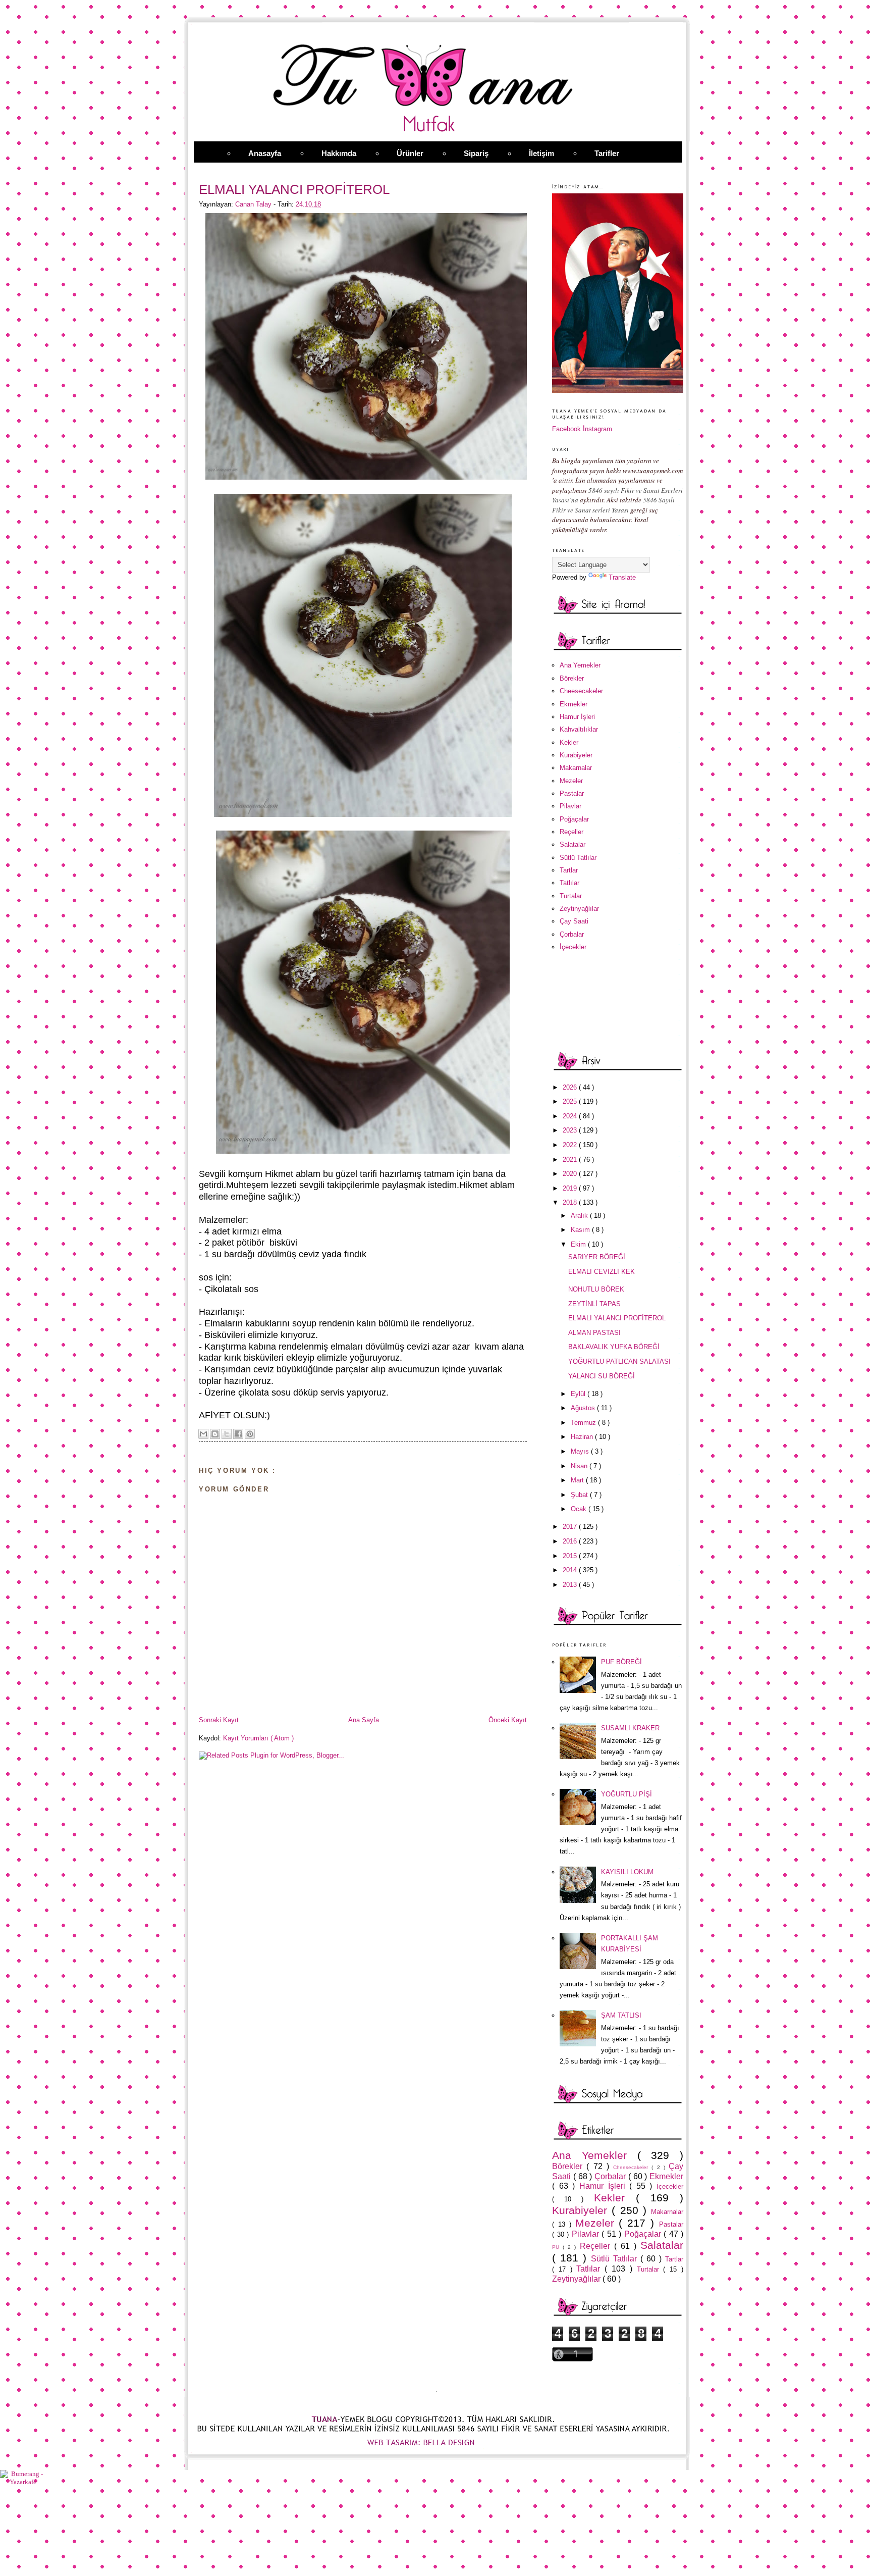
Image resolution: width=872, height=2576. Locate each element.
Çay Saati (574, 921)
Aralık (580, 1216)
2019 (571, 1188)
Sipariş (476, 153)
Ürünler (410, 153)
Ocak (580, 1509)
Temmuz (584, 1423)
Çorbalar (572, 934)
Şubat (580, 1495)
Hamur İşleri (577, 717)
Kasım (581, 1230)
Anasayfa (265, 153)
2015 (571, 1556)
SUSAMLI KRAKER (630, 1728)
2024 (571, 1116)
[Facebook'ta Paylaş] (238, 1434)
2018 (571, 1202)
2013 (571, 1585)
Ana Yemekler (580, 665)
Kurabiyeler (576, 755)
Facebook (566, 429)
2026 (571, 1087)
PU (557, 2247)
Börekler (572, 678)
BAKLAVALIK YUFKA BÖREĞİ (614, 1347)
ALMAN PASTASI (594, 1333)
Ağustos (584, 1408)
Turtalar (571, 896)
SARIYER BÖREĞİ (597, 1257)
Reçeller (571, 832)
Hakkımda (339, 153)
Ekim (579, 1244)
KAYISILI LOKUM (627, 1872)
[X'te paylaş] (227, 1434)
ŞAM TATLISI (621, 2015)
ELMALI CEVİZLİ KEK (602, 1272)
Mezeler (571, 781)
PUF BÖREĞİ (621, 1662)
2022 (571, 1145)
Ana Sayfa (364, 1720)
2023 (571, 1130)
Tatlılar (569, 883)
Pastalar (572, 793)
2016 (571, 1541)
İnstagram (597, 429)
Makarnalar (576, 768)
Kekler (569, 742)
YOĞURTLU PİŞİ (626, 1794)
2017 (571, 1527)
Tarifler (607, 153)
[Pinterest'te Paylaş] (250, 1434)
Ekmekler (574, 704)
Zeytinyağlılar (579, 909)
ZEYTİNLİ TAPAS (594, 1304)
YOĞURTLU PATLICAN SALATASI (619, 1361)
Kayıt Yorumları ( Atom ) (258, 1738)
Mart (578, 1480)
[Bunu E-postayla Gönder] (203, 1434)
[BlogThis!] (215, 1434)
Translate (622, 577)
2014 (571, 1570)
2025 (571, 1101)
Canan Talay (254, 204)
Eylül (579, 1394)
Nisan (580, 1466)
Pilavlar (570, 806)
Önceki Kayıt (508, 1720)
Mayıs (581, 1451)
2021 (571, 1160)
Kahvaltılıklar (579, 729)
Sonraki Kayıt (219, 1720)
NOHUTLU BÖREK (596, 1289)
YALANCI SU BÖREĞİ (602, 1376)
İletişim (541, 153)
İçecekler (573, 947)
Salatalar (573, 844)
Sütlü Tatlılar (578, 858)
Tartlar (569, 870)
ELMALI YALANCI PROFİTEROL (617, 1318)
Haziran (583, 1437)
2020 (571, 1174)
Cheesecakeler (581, 691)
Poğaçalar (574, 819)
